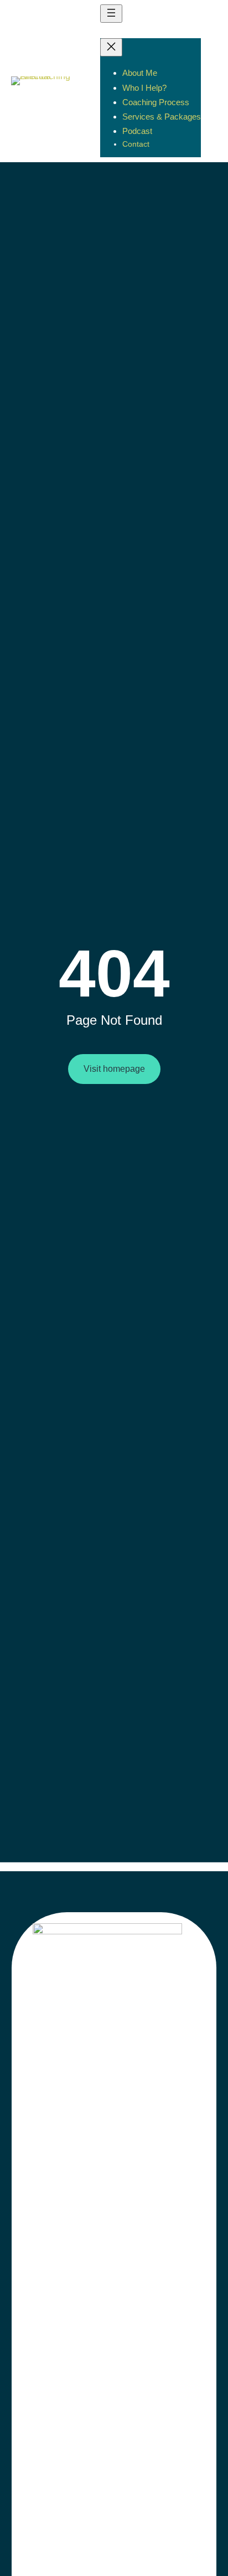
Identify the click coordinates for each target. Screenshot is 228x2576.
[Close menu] (111, 47)
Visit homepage (114, 1069)
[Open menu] (111, 14)
